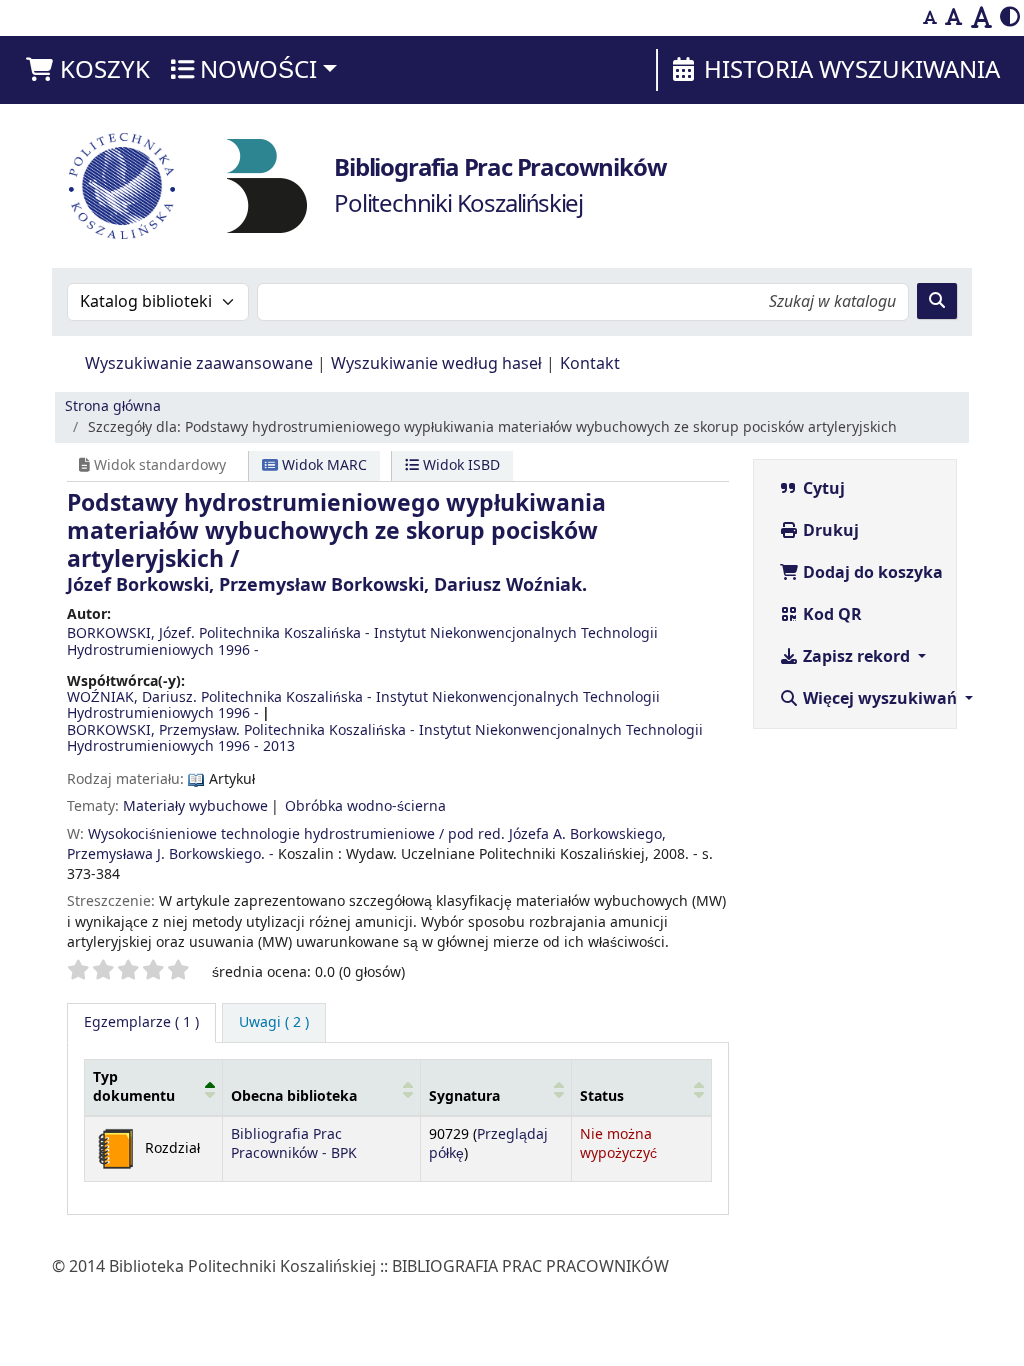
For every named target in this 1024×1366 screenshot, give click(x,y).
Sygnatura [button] (464, 1096)
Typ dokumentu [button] (134, 1087)
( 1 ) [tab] (141, 1022)
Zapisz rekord (856, 657)
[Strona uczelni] (122, 186)
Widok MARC (322, 465)
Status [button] (602, 1096)
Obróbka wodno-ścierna (365, 806)
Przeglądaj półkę (488, 1144)
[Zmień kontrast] (1010, 18)
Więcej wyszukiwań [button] (880, 699)
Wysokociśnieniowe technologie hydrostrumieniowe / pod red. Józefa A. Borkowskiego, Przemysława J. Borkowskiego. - (366, 844)
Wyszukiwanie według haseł (436, 364)
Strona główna (113, 406)
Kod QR (830, 615)
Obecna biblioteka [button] (294, 1096)
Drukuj (829, 531)
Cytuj (822, 489)
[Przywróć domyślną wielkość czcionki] (954, 18)
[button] (87, 70)
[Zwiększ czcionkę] (981, 18)
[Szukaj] (937, 301)
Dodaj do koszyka (871, 573)
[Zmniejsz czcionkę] (930, 18)
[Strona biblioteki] (267, 185)
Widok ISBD (459, 465)
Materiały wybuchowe (195, 806)
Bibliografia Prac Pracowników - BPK (294, 1144)
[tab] (274, 1023)
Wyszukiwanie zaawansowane (199, 364)
